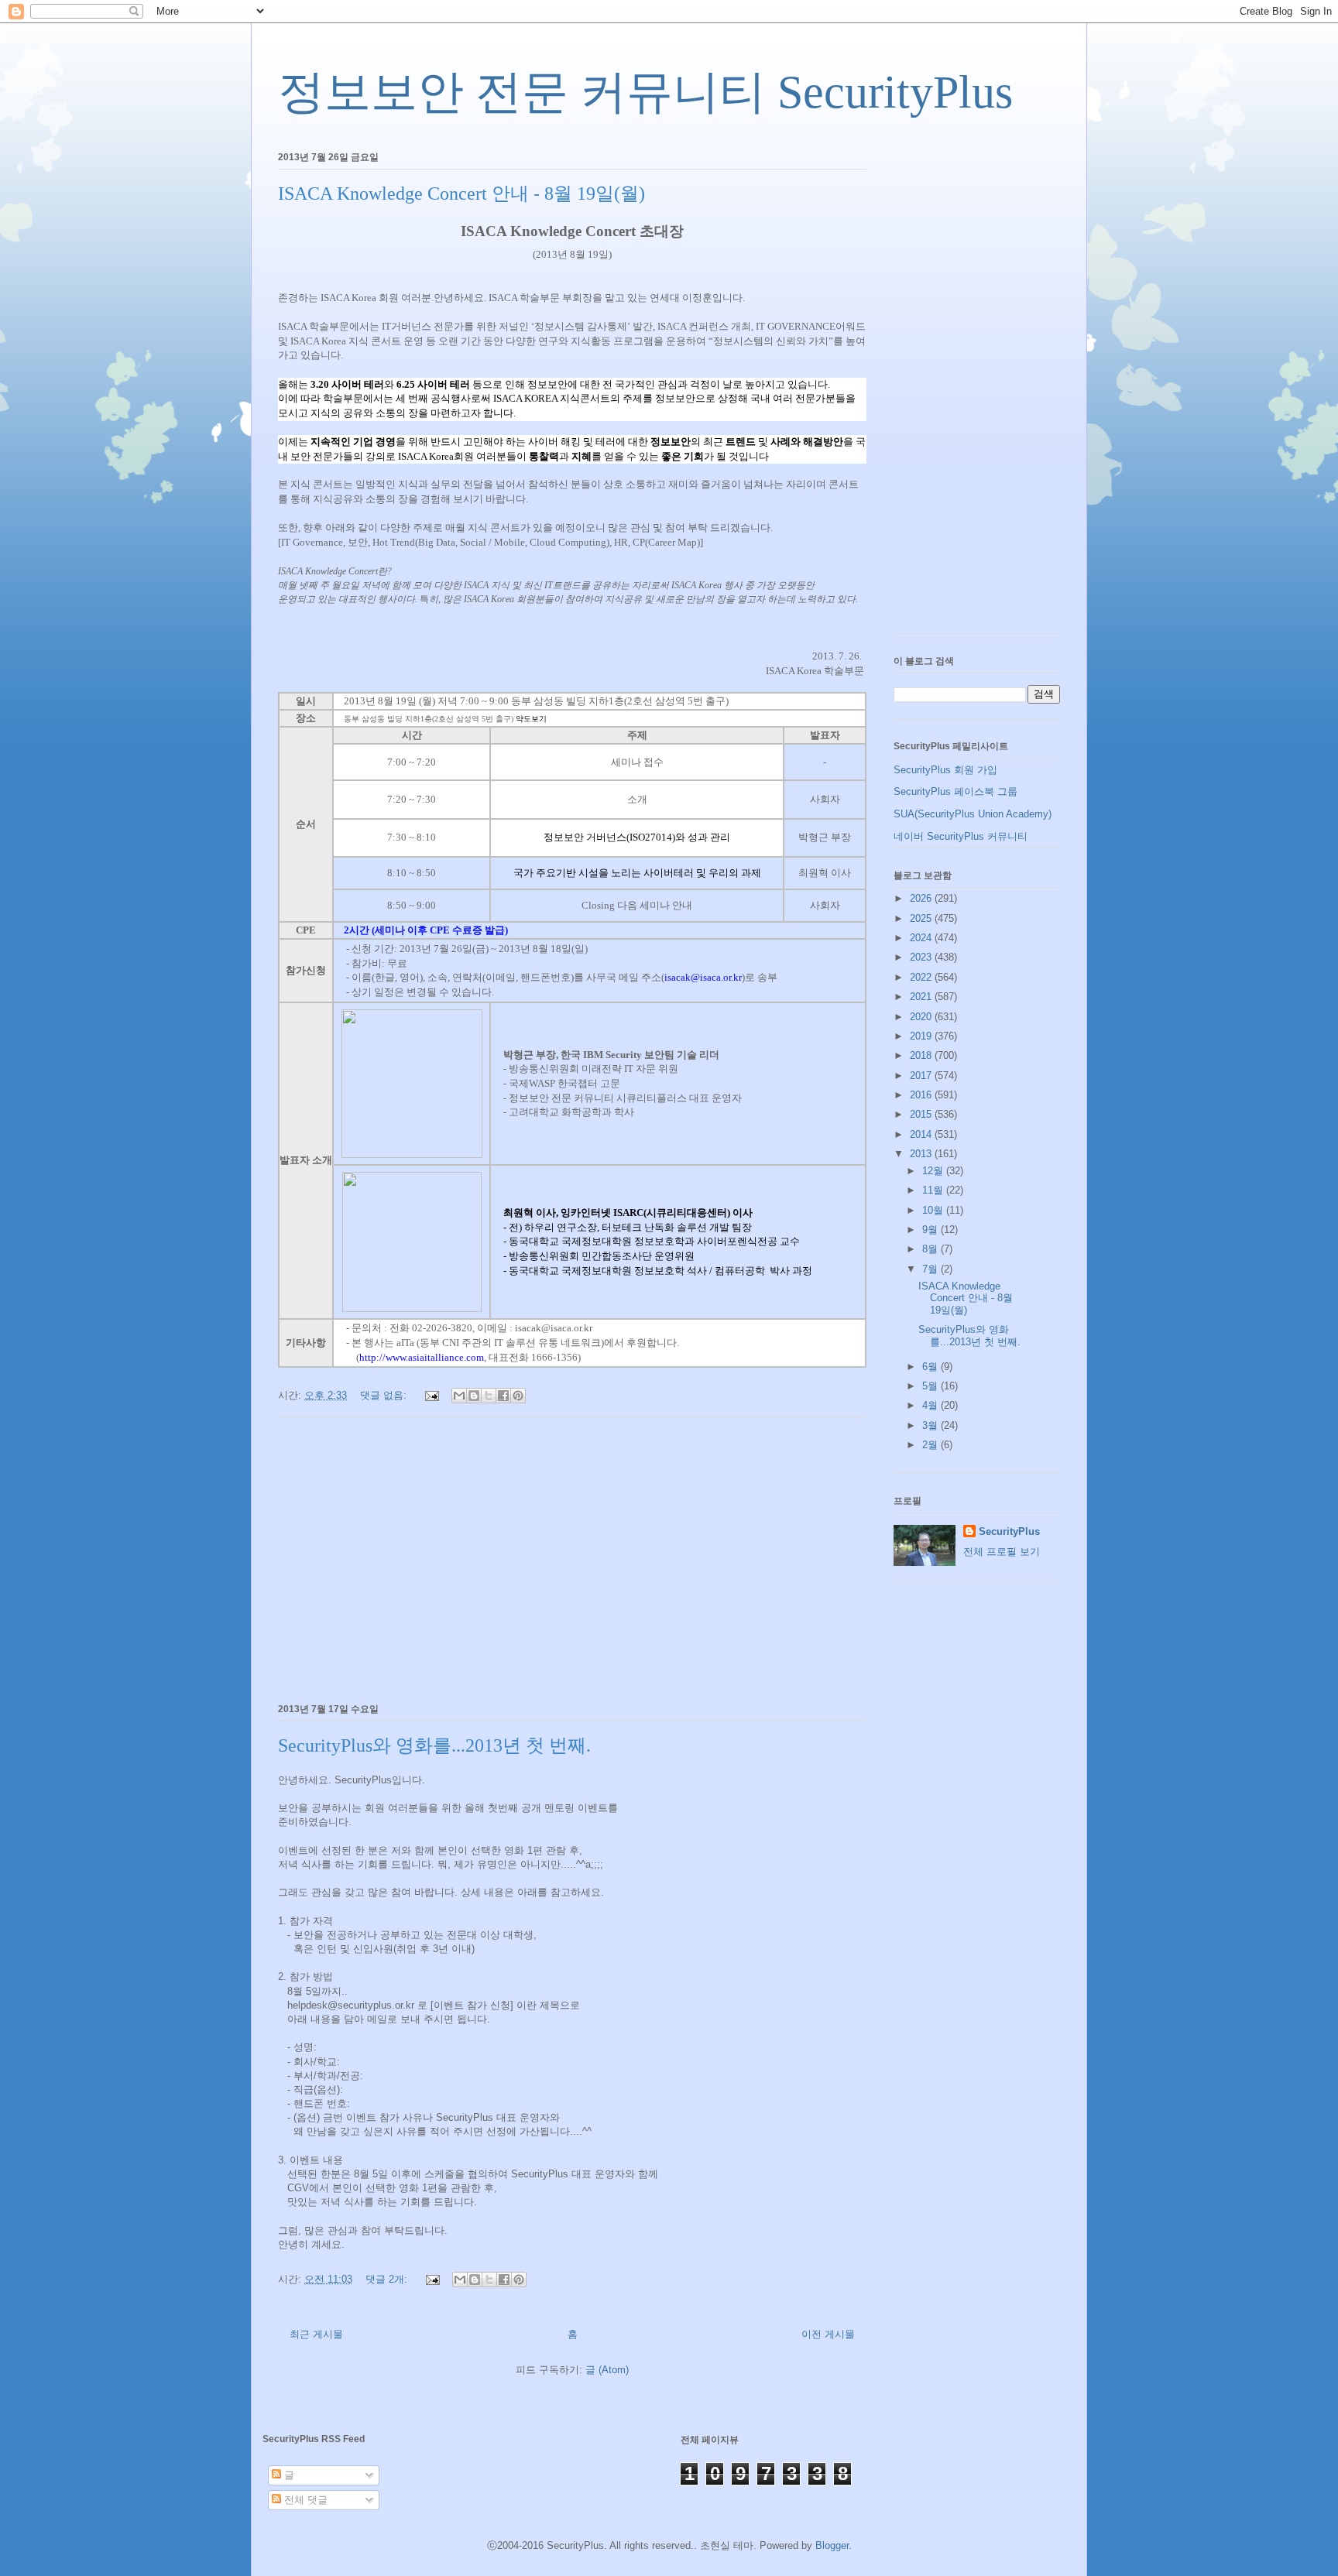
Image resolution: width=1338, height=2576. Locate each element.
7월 (931, 1269)
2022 (922, 977)
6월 (931, 1367)
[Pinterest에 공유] (518, 1396)
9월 (931, 1230)
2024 (922, 938)
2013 (922, 1154)
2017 (922, 1076)
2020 (922, 1017)
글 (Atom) (607, 2370)
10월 (934, 1210)
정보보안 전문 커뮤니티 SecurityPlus (645, 92)
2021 (922, 997)
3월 (931, 1425)
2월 (931, 1445)
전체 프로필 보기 (1002, 1552)
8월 (931, 1249)
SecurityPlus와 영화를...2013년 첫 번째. (434, 1745)
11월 (934, 1190)
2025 (922, 918)
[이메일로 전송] (459, 1396)
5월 (931, 1386)
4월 (931, 1405)
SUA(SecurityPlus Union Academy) (973, 814)
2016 (922, 1095)
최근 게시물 (316, 2334)
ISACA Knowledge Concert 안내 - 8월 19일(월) (461, 194)
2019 (922, 1036)
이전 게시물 (828, 2334)
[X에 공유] (489, 1396)
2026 (922, 898)
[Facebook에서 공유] (503, 1396)
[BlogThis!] (474, 1396)
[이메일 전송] (431, 1395)
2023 (922, 957)
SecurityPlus (1009, 1531)
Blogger (832, 2545)
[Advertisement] (572, 1557)
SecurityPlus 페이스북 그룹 (955, 791)
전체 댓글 (304, 2500)
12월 (934, 1171)
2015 (922, 1114)
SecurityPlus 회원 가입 (945, 770)
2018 (922, 1055)
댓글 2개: (388, 2279)
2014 (922, 1134)
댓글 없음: (385, 1395)
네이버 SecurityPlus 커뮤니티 (961, 836)
